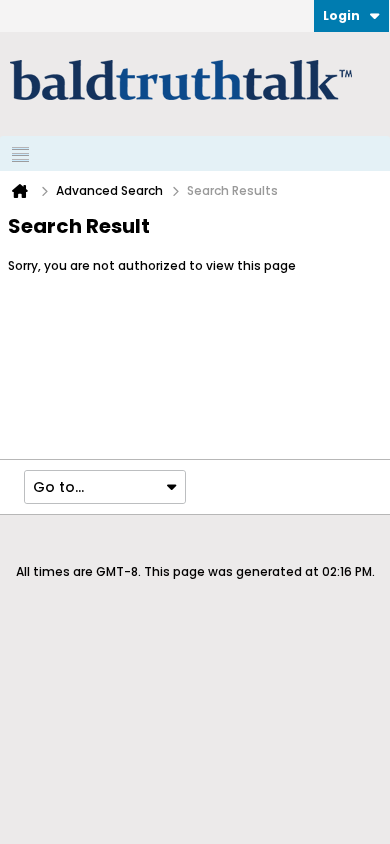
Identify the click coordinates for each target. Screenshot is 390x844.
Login (341, 15)
